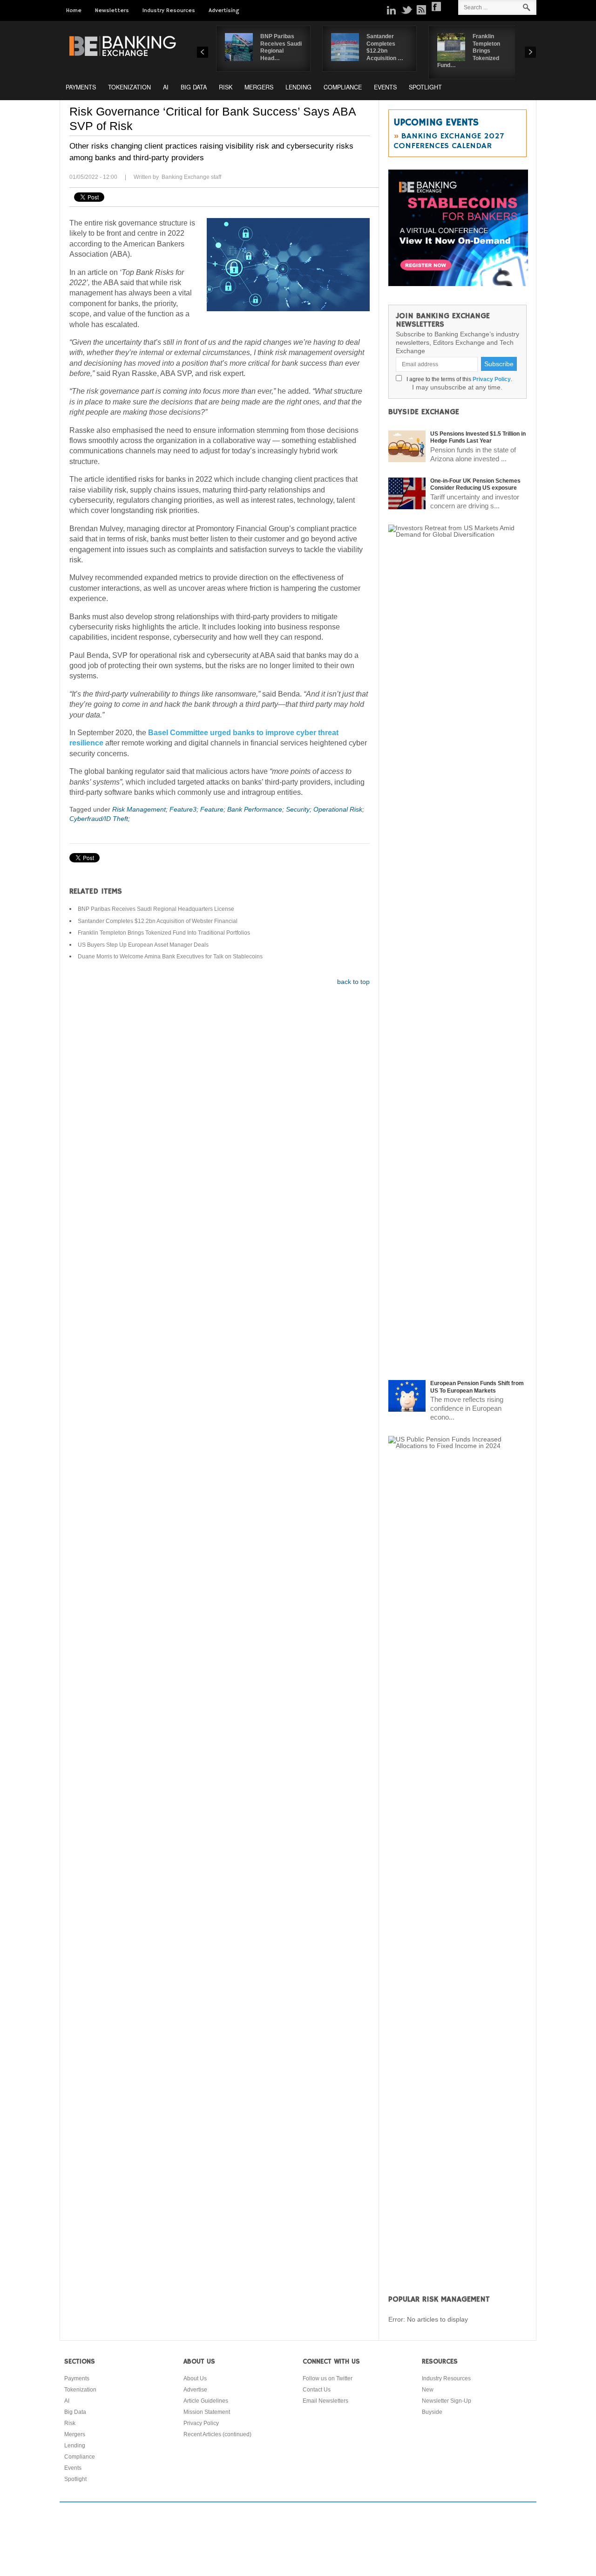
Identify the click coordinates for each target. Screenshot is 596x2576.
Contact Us (317, 2390)
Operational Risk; (339, 809)
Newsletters (112, 10)
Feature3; (185, 809)
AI (166, 87)
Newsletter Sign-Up (447, 2401)
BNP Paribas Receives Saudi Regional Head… (281, 47)
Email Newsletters (325, 2401)
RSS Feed (421, 10)
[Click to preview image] (288, 265)
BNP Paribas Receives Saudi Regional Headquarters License (156, 909)
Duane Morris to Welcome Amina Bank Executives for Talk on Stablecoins (170, 957)
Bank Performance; (257, 809)
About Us (195, 2378)
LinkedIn (392, 10)
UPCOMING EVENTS (436, 123)
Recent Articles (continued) (217, 2434)
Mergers (259, 87)
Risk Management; (141, 809)
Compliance (343, 87)
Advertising (224, 10)
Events (385, 87)
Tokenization (129, 87)
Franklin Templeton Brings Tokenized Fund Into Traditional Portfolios (164, 933)
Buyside (432, 2412)
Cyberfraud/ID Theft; (100, 819)
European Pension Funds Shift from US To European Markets (477, 1387)
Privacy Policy (492, 379)
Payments (81, 87)
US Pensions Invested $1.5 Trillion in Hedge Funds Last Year (478, 437)
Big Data (194, 87)
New (428, 2390)
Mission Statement (207, 2412)
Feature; (214, 809)
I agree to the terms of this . (458, 379)
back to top (353, 982)
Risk (226, 87)
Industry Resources (169, 10)
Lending (298, 87)
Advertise (195, 2390)
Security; (300, 809)
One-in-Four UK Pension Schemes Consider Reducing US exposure (475, 485)
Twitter (406, 10)
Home (74, 10)
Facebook (436, 7)
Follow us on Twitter (328, 2378)
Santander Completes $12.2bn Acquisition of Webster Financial (158, 921)
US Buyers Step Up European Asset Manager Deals (143, 945)
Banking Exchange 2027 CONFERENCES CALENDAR (449, 141)
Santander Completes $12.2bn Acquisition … (385, 47)
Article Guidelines (206, 2401)
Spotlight (425, 87)
